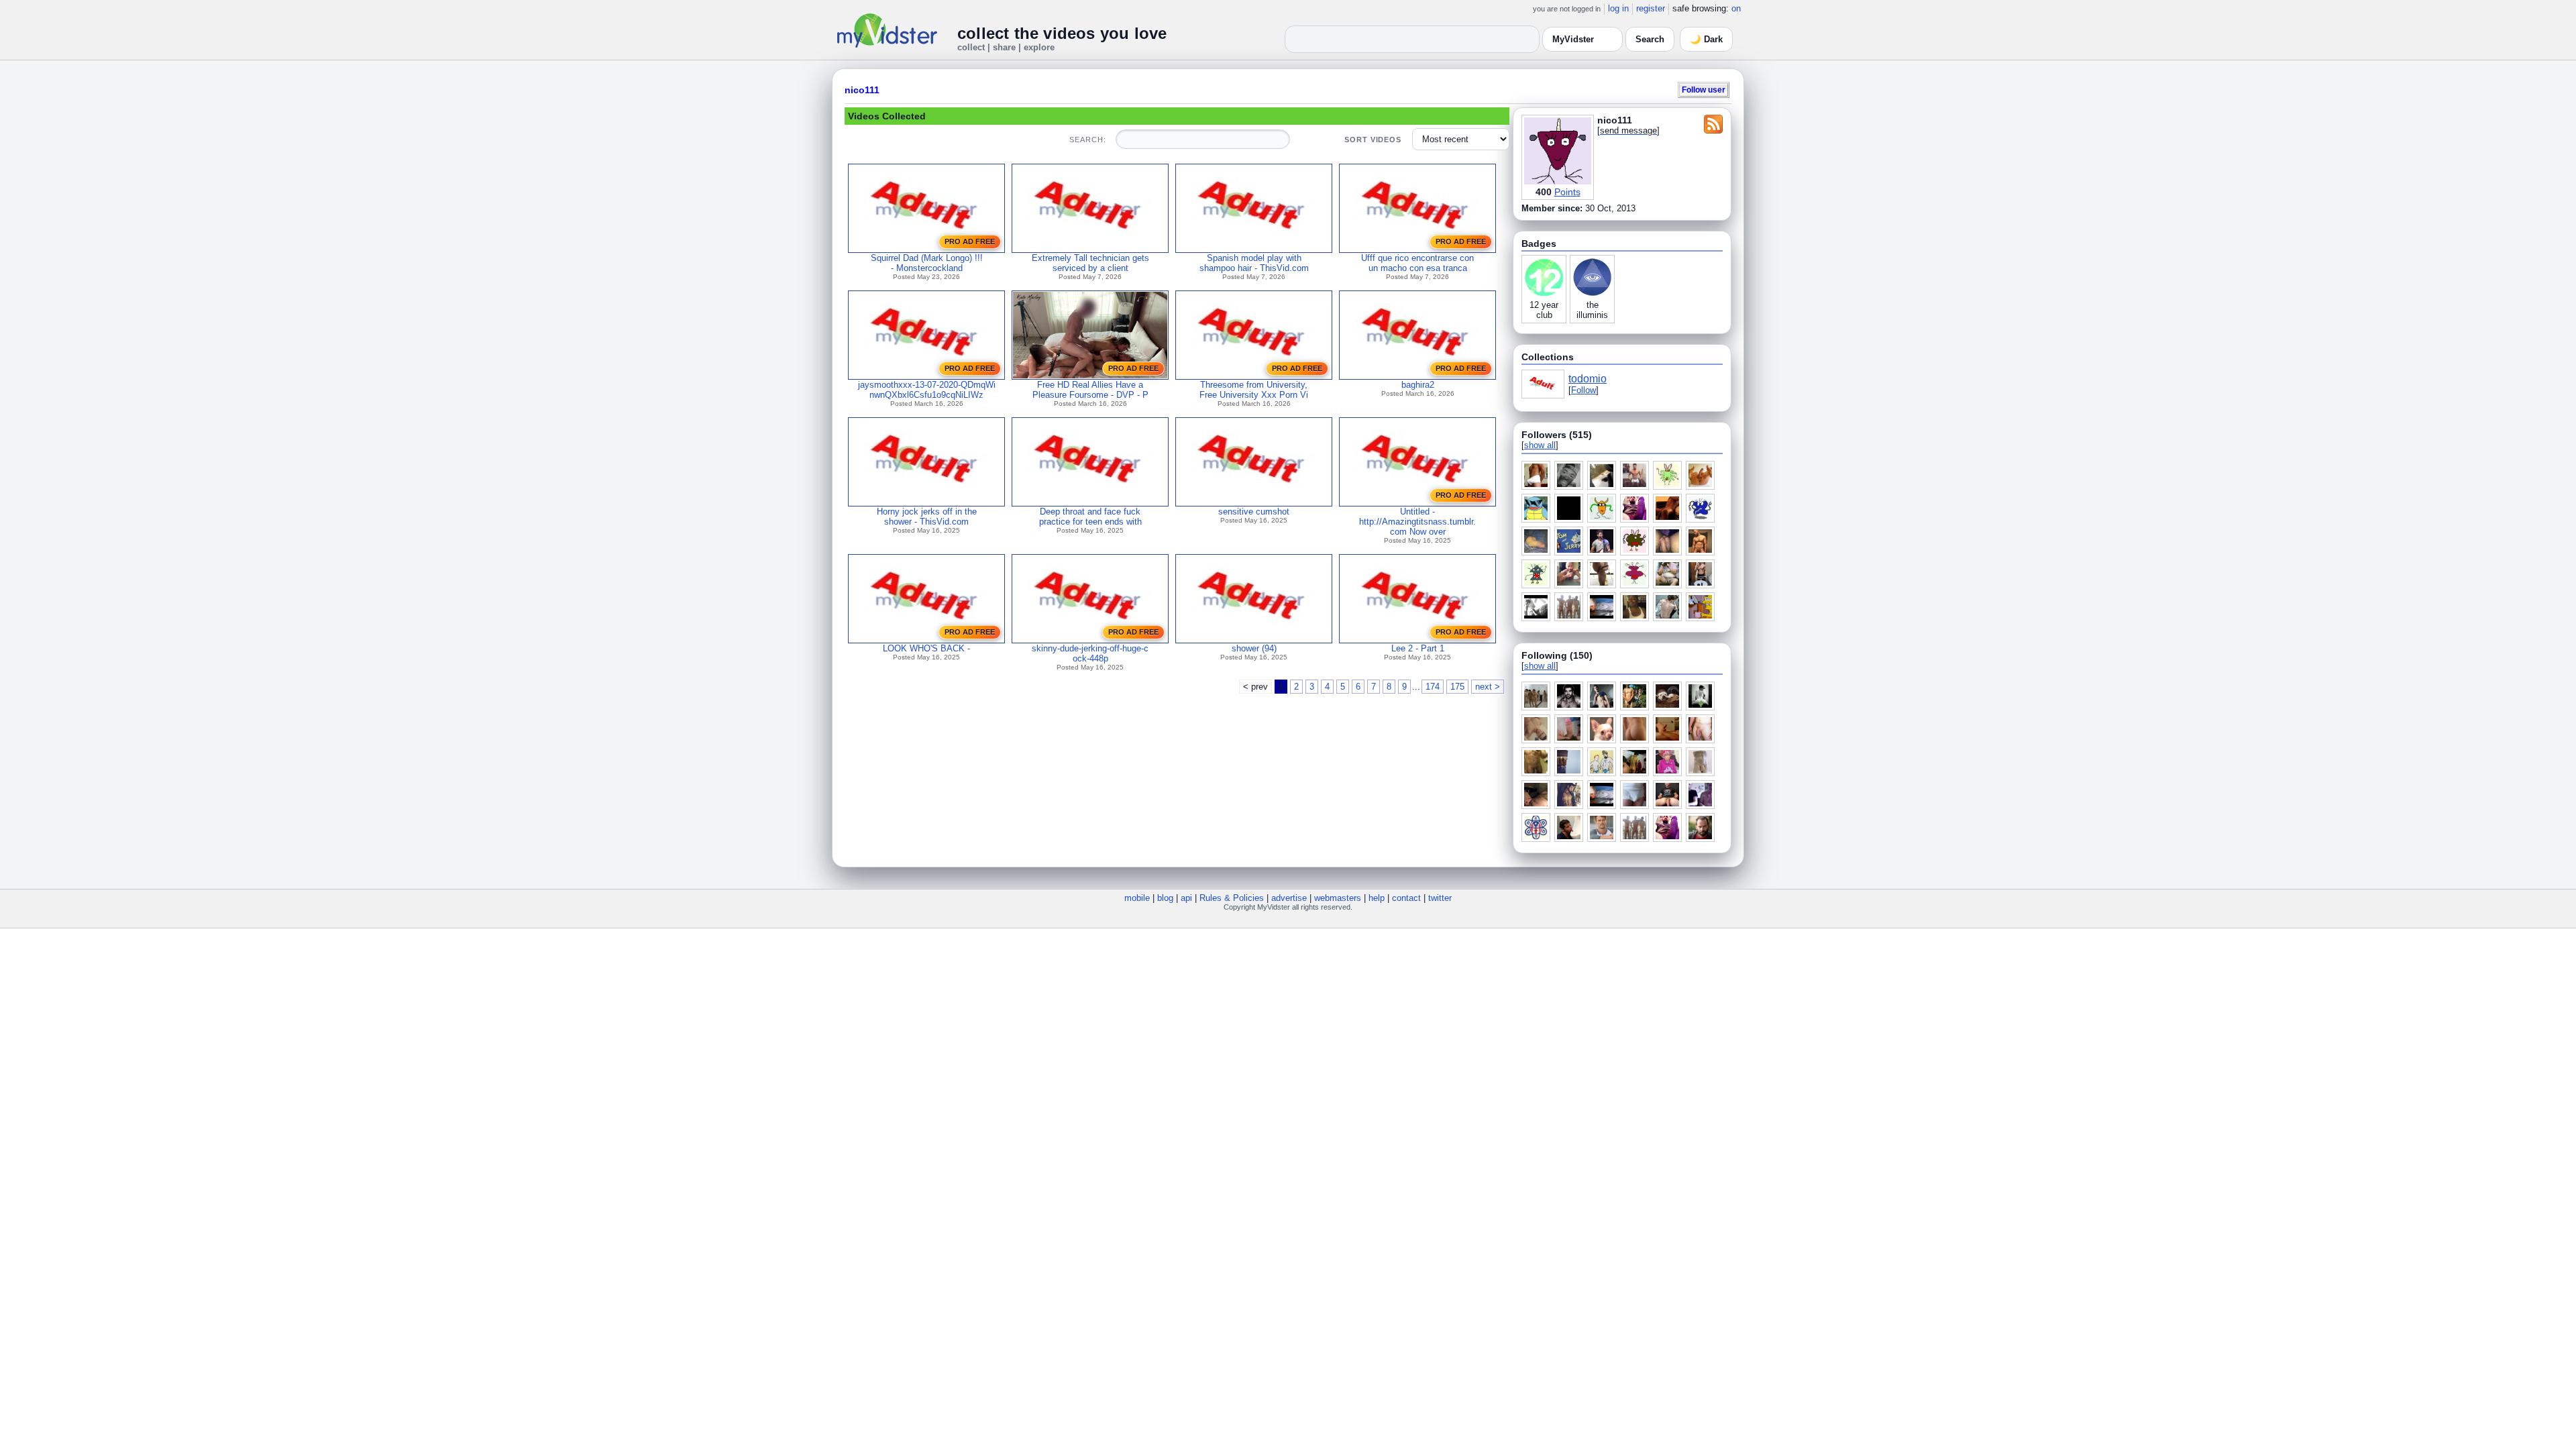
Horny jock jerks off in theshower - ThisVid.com (927, 517)
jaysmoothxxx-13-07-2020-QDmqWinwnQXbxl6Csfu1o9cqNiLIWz (927, 390)
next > (1488, 687)
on (1736, 8)
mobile (1137, 898)
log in (1618, 8)
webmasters (1338, 898)
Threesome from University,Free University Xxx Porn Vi (1254, 390)
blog (1165, 898)
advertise (1289, 898)
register (1651, 8)
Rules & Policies (1232, 898)
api (1186, 898)
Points (1567, 192)
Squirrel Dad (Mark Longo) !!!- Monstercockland (927, 263)
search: (1087, 140)
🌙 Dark (1706, 39)
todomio (1588, 379)
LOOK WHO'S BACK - (926, 648)
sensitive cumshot (1254, 512)
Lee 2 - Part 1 (1418, 648)
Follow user (1704, 90)
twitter (1440, 898)
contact (1406, 898)
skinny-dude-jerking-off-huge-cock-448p (1090, 653)
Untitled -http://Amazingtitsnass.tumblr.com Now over (1417, 522)
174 (1433, 687)
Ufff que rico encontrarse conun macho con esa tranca (1417, 263)
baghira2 (1418, 385)
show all (1540, 445)
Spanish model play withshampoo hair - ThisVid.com (1254, 263)
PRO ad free (970, 241)
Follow (1584, 390)
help (1377, 898)
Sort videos (1373, 140)
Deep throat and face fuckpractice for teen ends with (1090, 517)
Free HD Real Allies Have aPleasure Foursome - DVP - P (1090, 390)
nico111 (862, 90)
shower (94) (1254, 648)
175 (1457, 687)
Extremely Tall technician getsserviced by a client (1090, 263)
